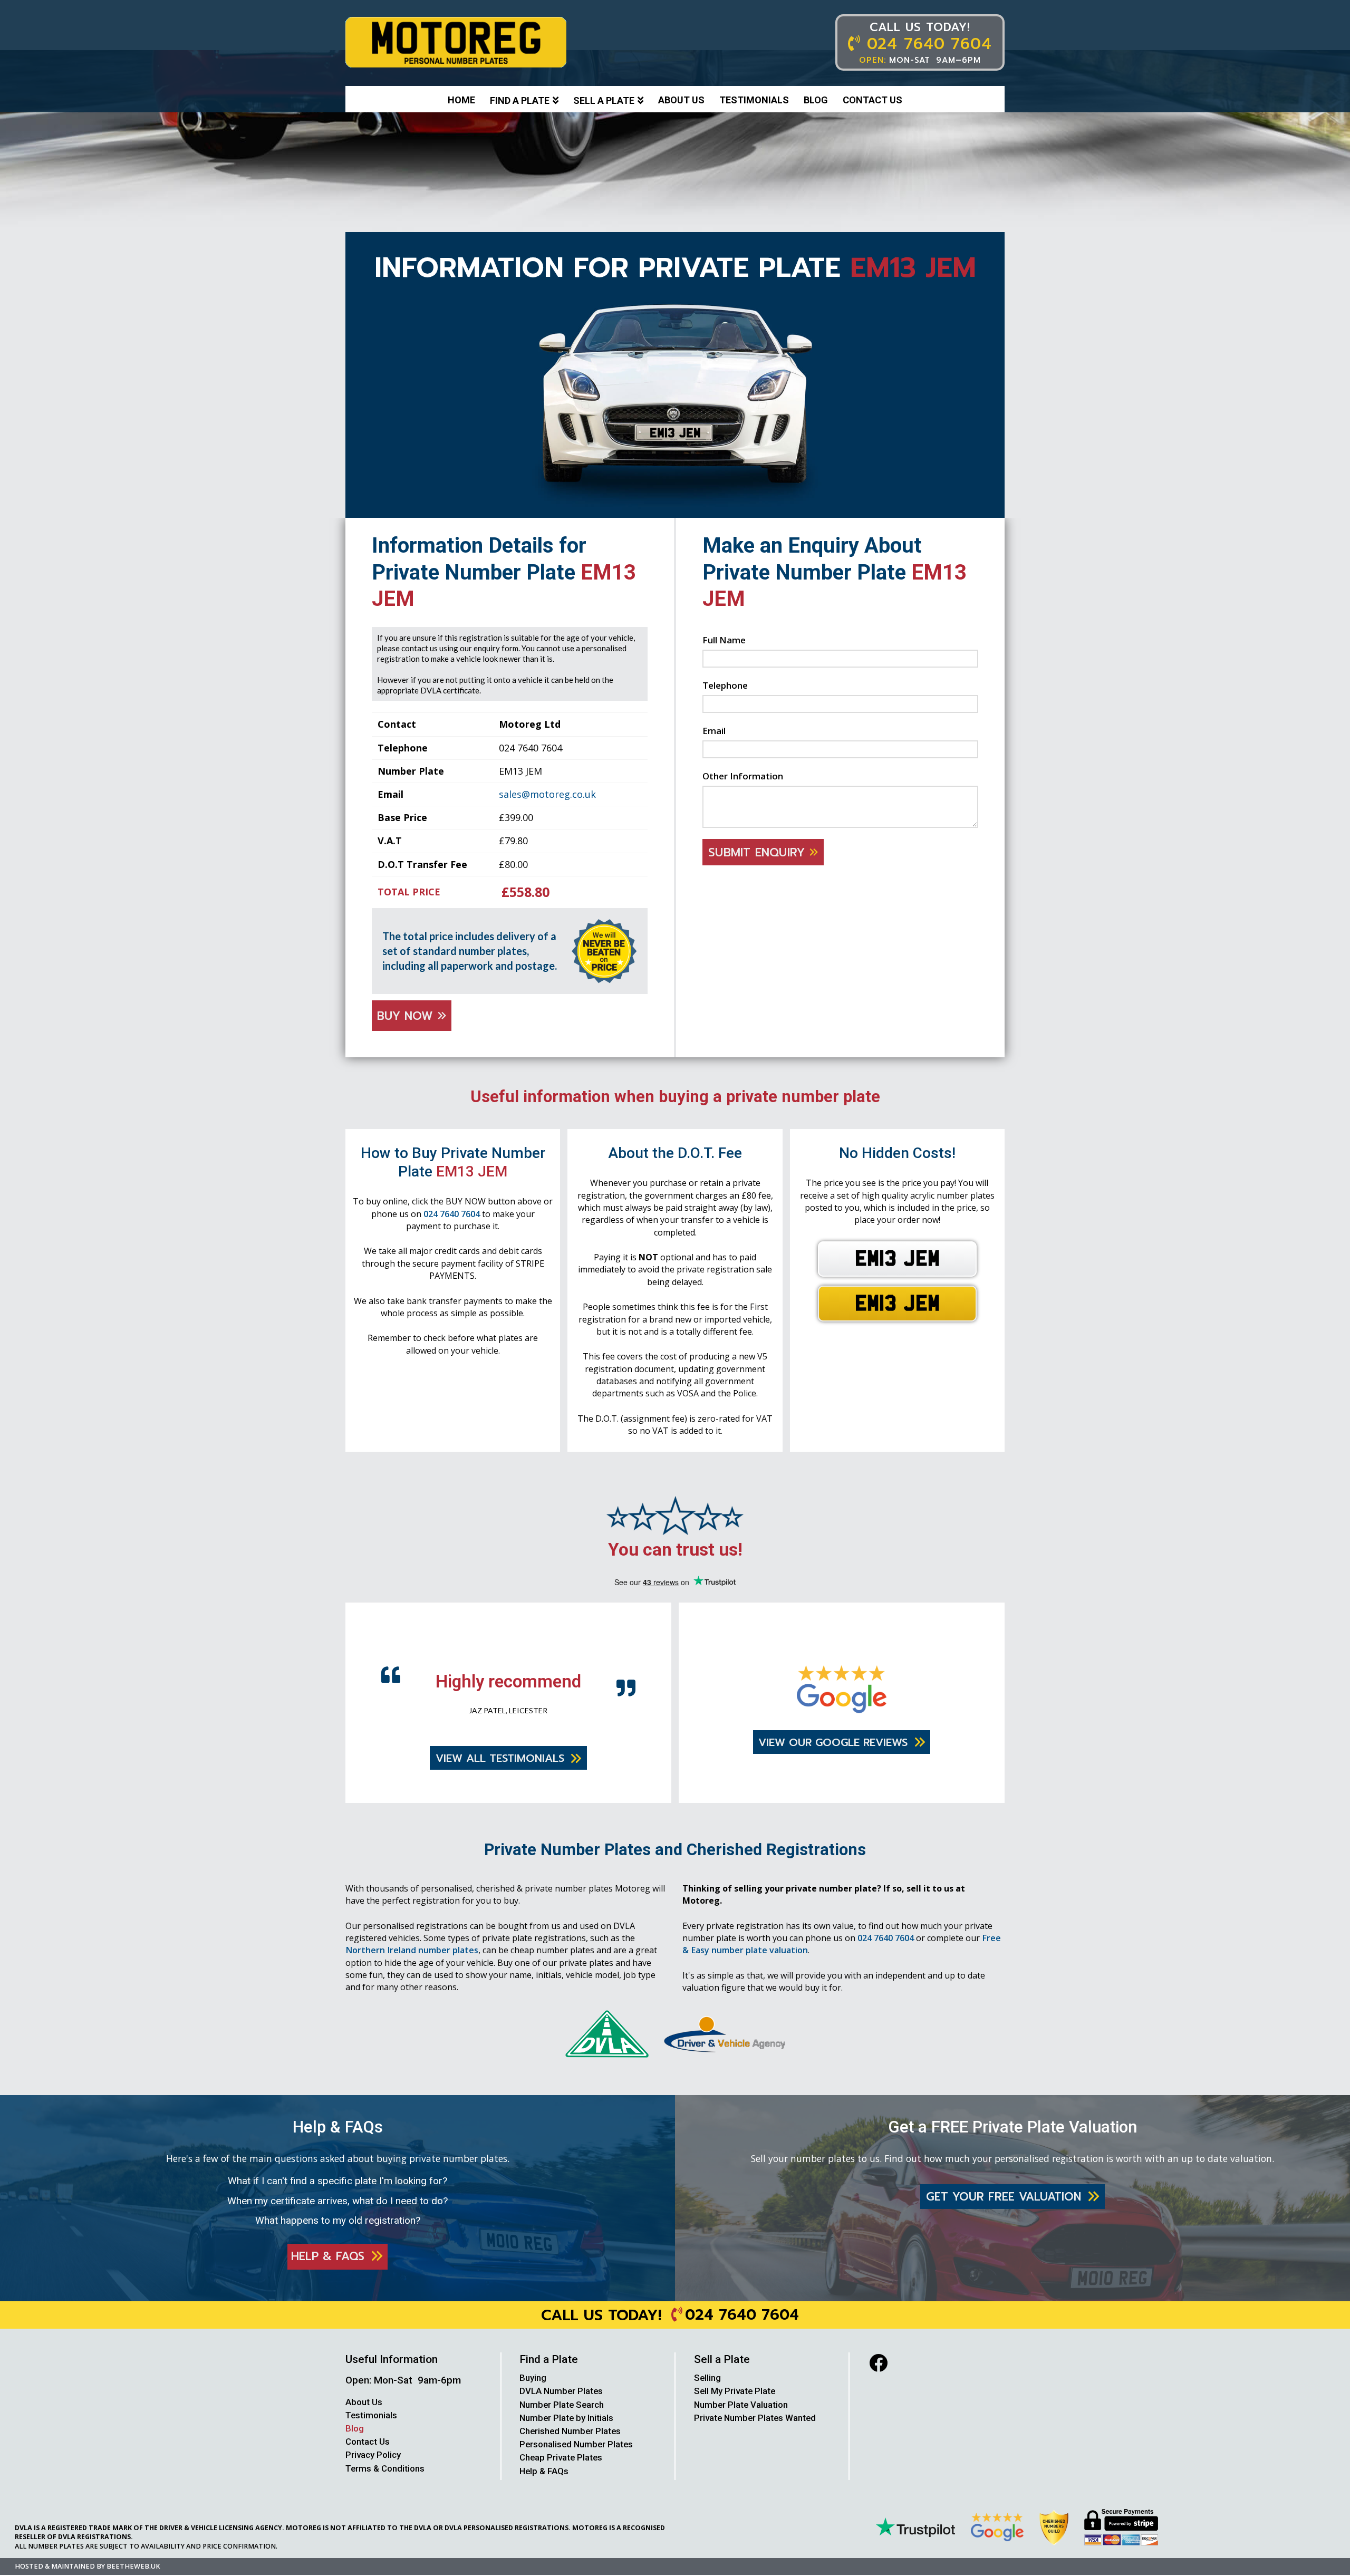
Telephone (725, 685)
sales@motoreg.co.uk (547, 794)
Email (714, 731)
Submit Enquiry (759, 852)
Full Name (724, 640)
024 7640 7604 (452, 1214)
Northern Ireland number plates (412, 1971)
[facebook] (878, 2383)
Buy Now (407, 1016)
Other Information (743, 776)
